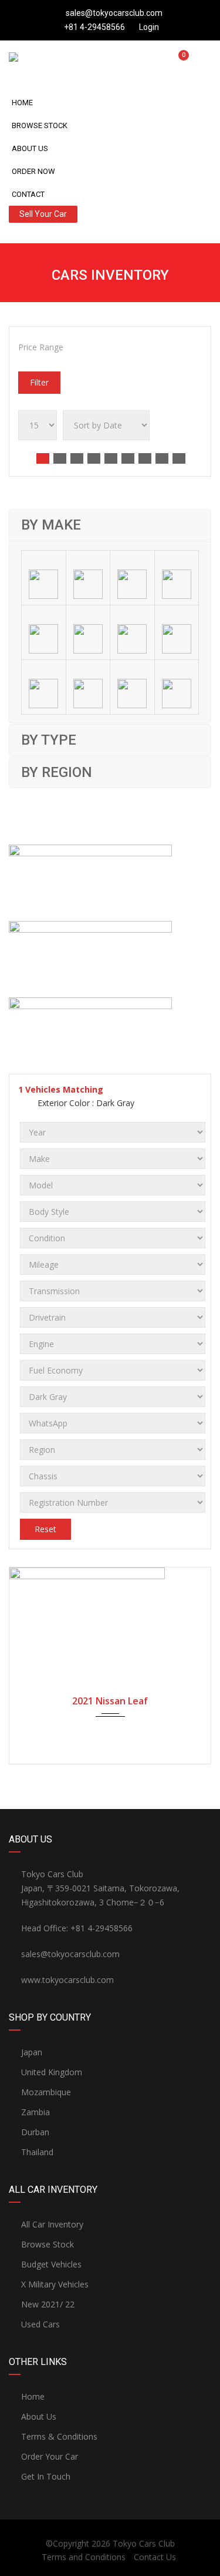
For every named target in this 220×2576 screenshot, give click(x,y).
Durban (35, 2132)
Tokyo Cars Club (144, 2543)
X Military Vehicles (55, 2284)
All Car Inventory (52, 2224)
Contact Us (155, 2557)
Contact (28, 194)
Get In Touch (46, 2476)
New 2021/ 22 (48, 2304)
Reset (45, 1529)
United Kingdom (52, 2072)
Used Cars (40, 2324)
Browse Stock (40, 125)
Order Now (33, 171)
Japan (32, 2052)
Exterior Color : (85, 1103)
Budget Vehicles (51, 2264)
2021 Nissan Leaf (110, 1701)
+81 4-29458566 (94, 27)
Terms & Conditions (59, 2436)
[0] (179, 61)
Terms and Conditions (84, 2557)
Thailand (37, 2152)
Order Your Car (50, 2456)
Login (148, 27)
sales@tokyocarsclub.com (114, 13)
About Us (30, 148)
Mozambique (46, 2092)
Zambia (35, 2112)
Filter (39, 382)
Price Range (41, 347)
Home (22, 103)
